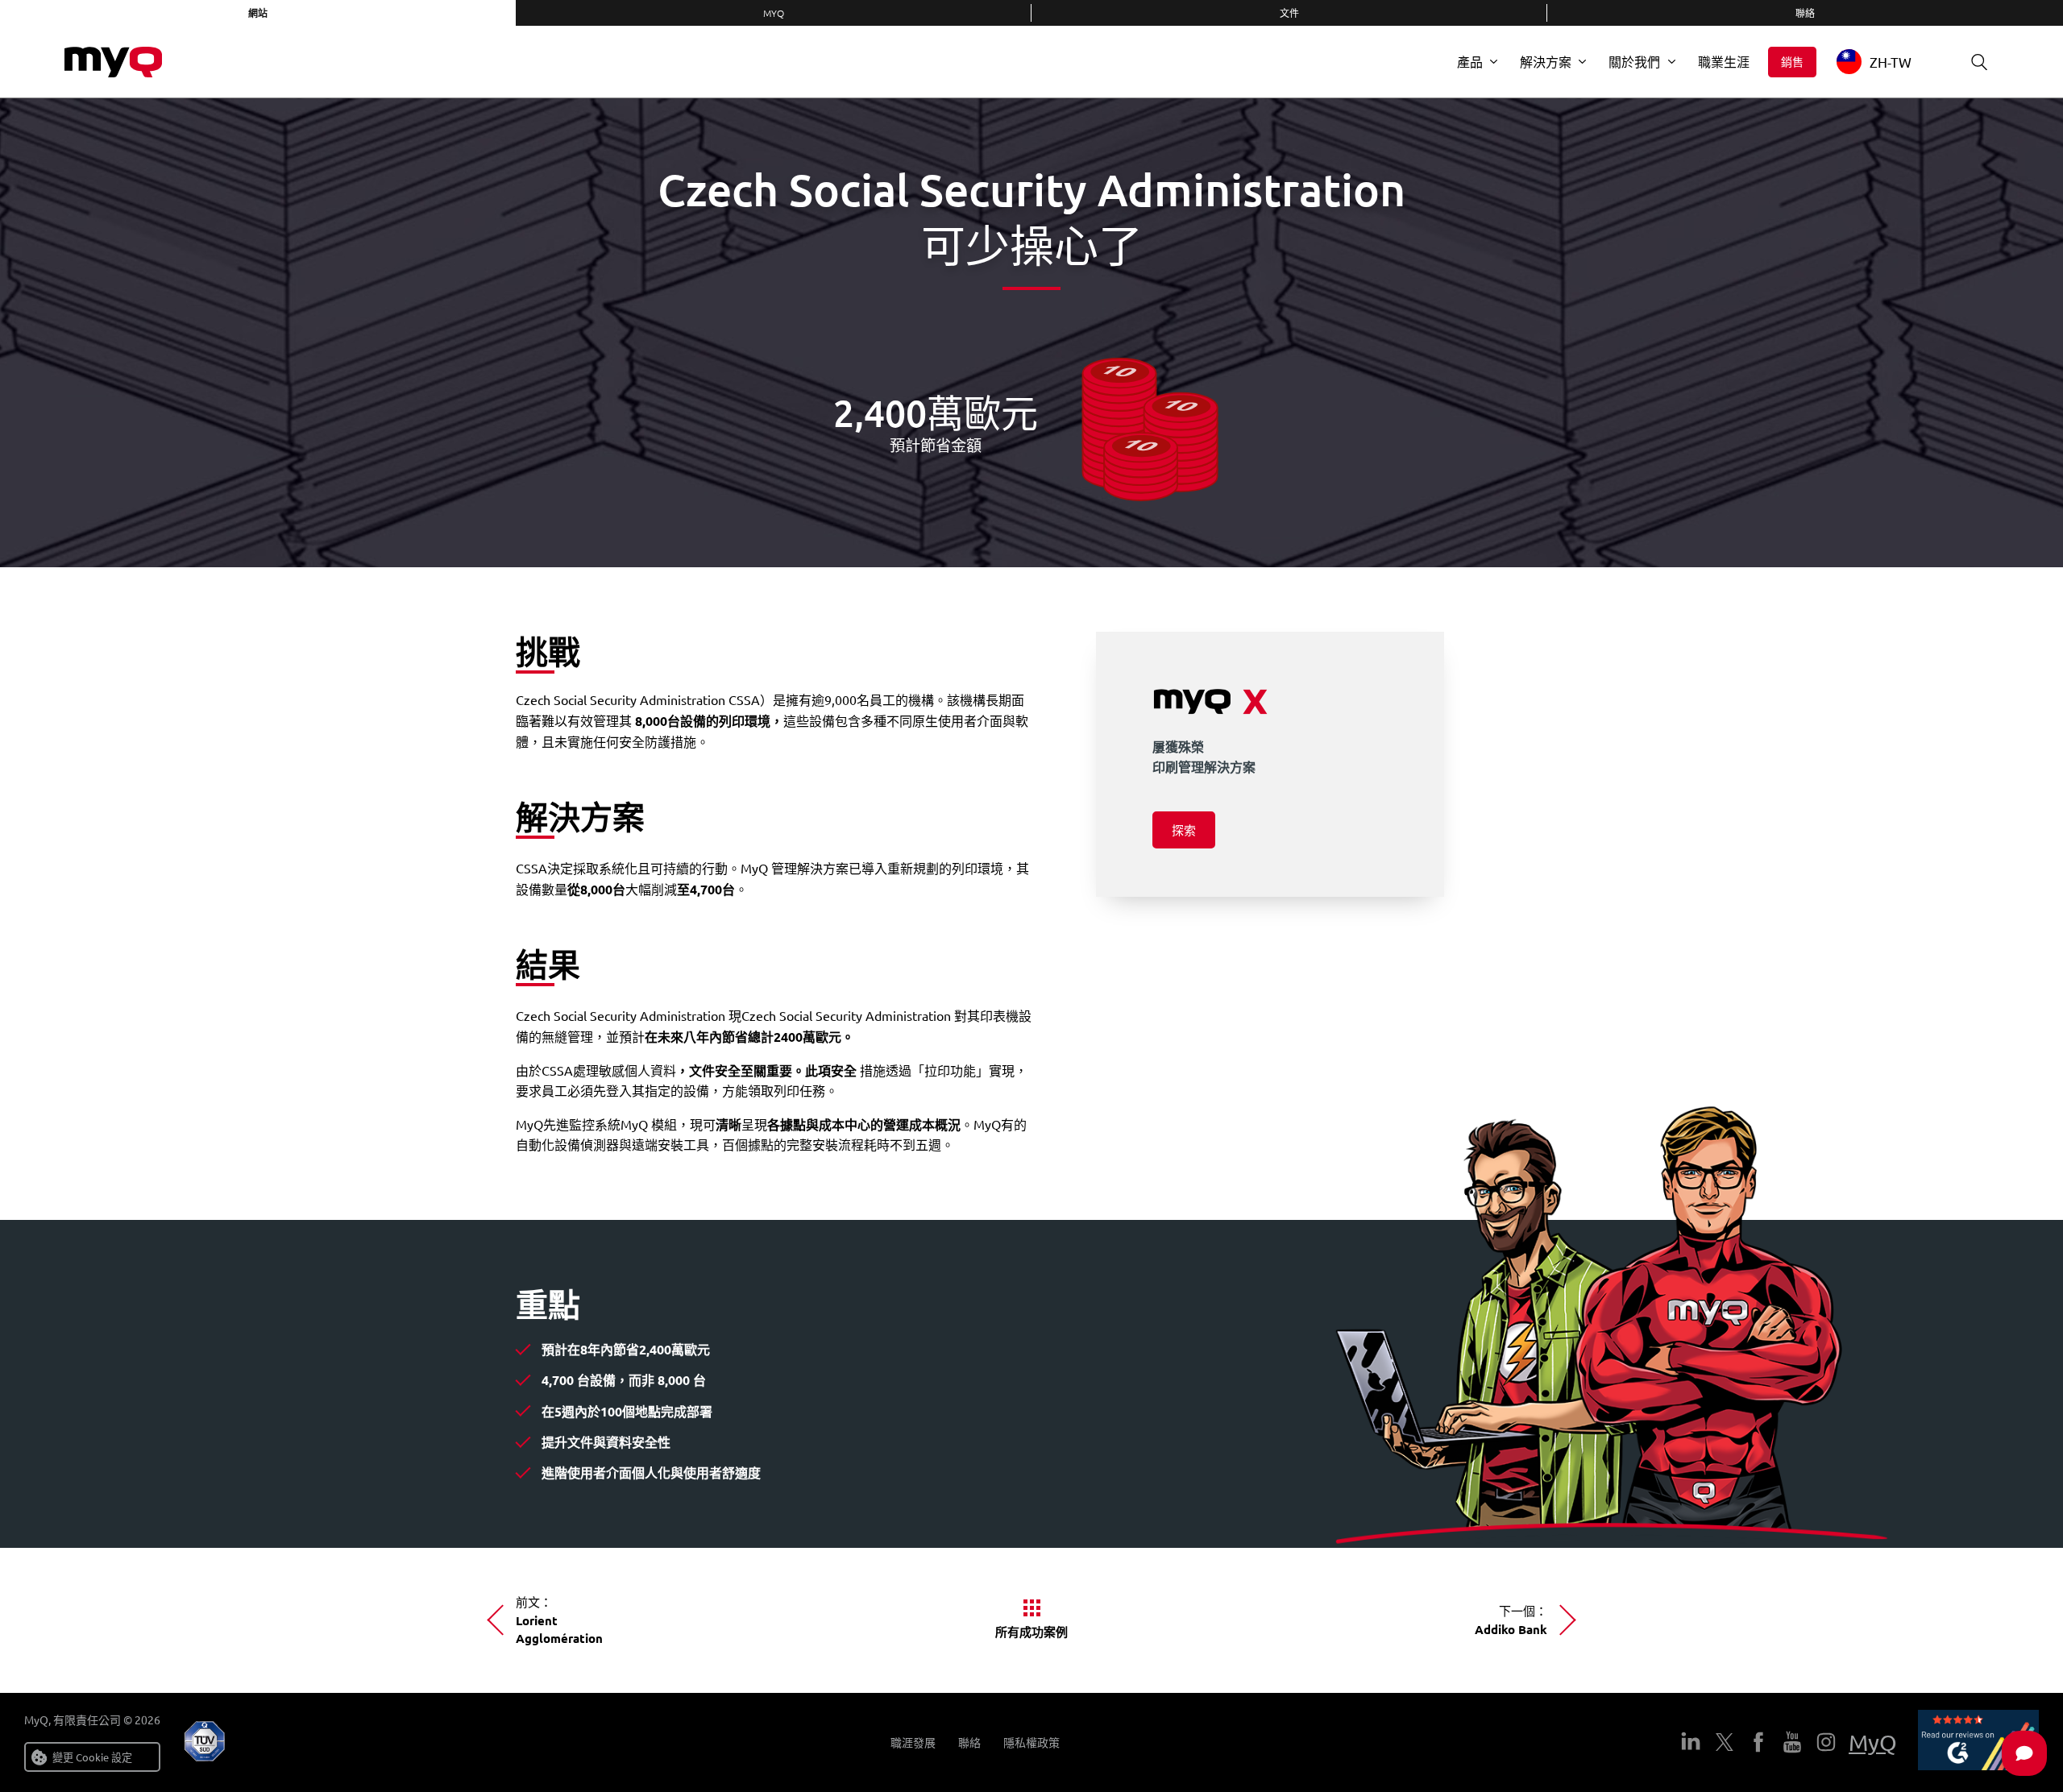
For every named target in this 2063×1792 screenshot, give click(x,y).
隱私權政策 (1031, 1742)
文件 (1289, 13)
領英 (1691, 1742)
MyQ (774, 13)
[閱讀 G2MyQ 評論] (1978, 1743)
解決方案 (1546, 61)
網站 (258, 13)
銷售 (1792, 62)
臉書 (1758, 1742)
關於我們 (1634, 61)
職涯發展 (913, 1742)
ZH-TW (1891, 62)
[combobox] (1886, 62)
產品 (1470, 61)
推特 (1725, 1742)
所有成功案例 (1031, 1632)
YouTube (1792, 1742)
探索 (1184, 830)
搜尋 (1979, 62)
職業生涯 (1724, 61)
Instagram (1826, 1742)
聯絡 (1805, 13)
